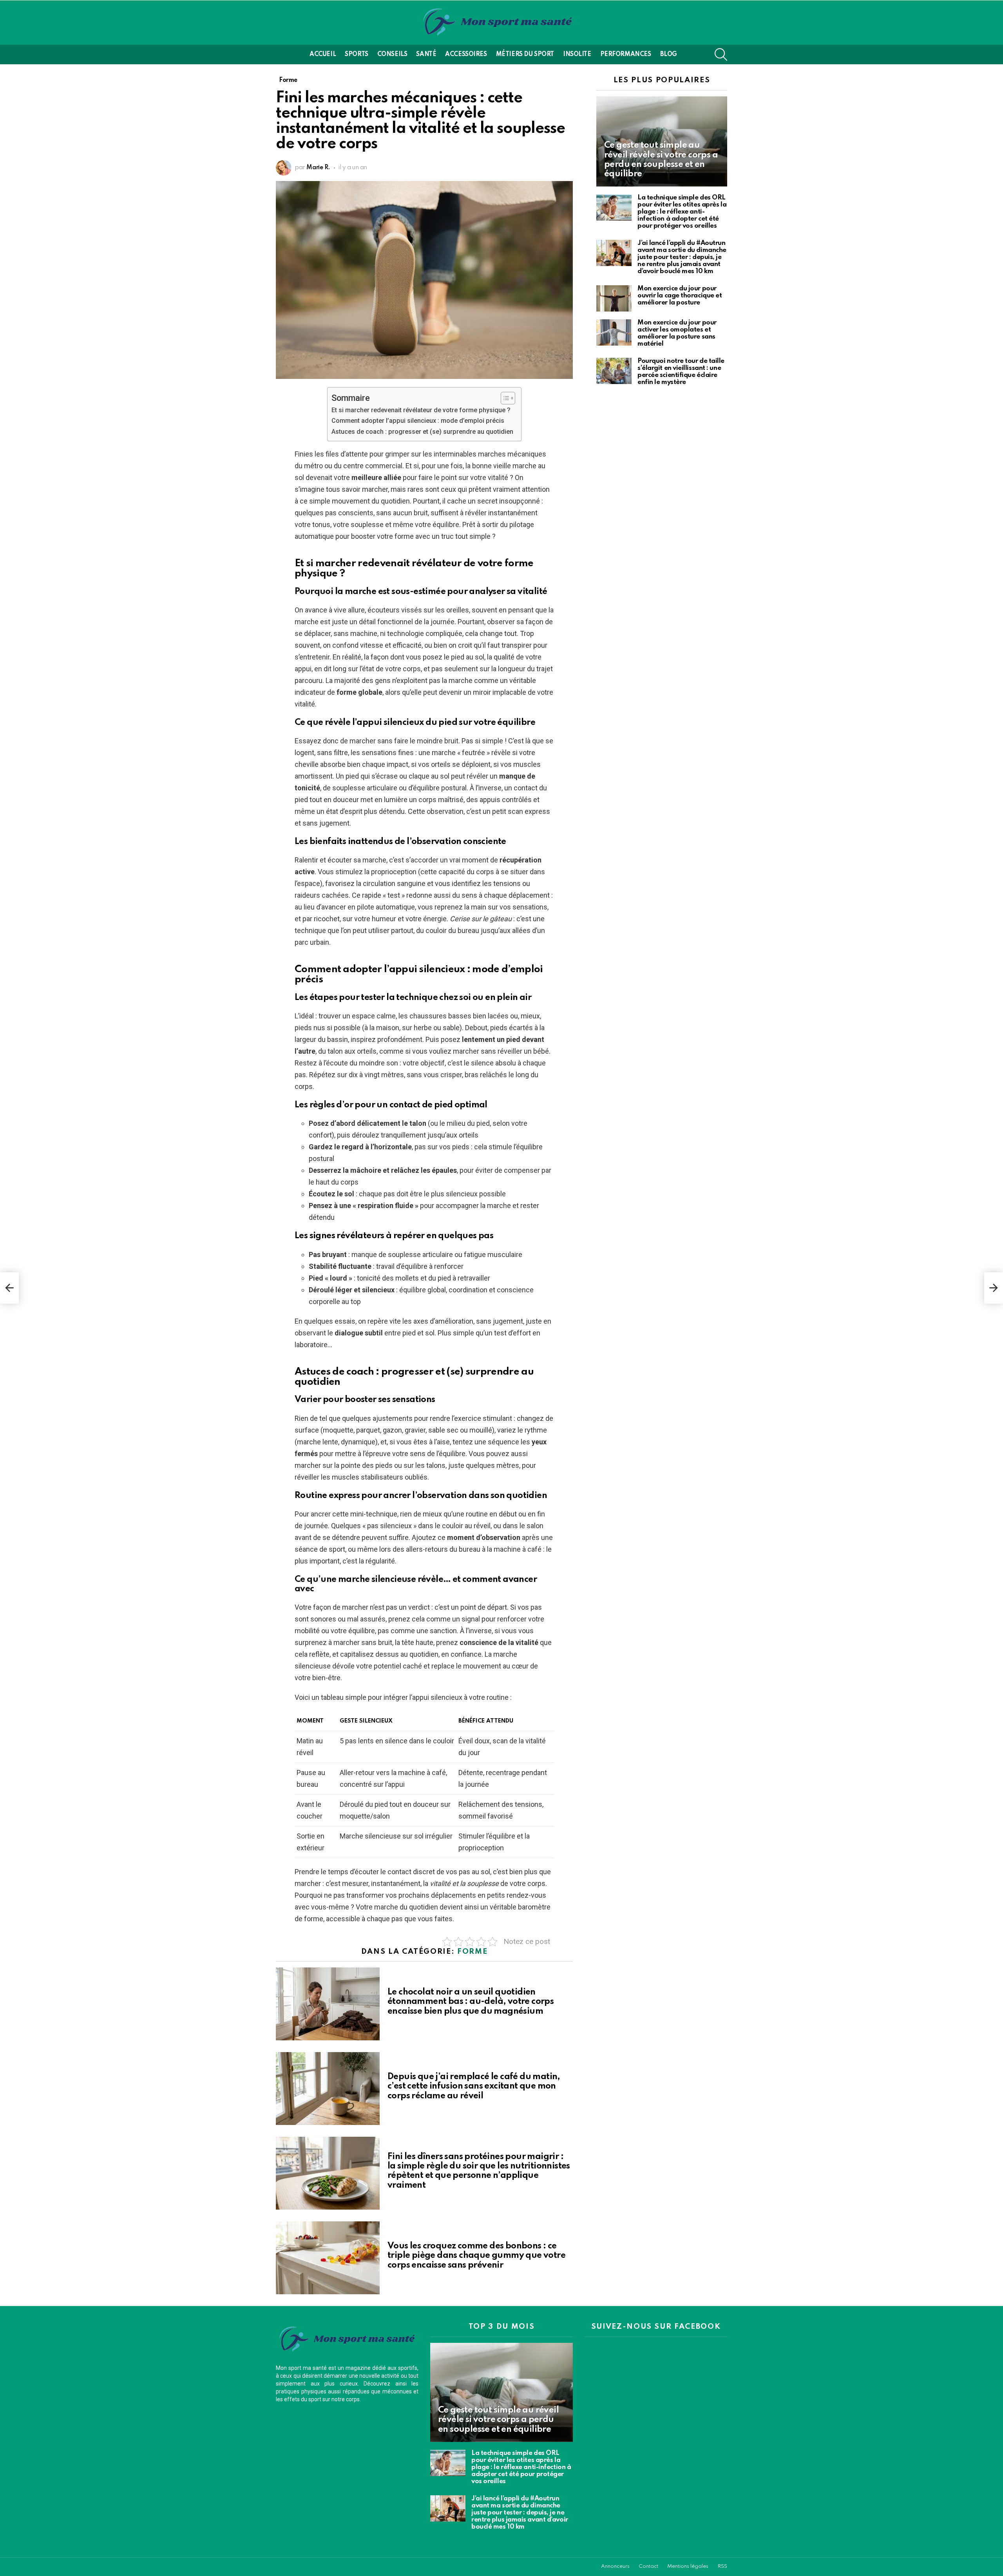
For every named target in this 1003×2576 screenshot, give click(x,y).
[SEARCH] (721, 54)
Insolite (577, 54)
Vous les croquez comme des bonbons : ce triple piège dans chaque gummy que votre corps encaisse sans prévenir (476, 2255)
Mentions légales (688, 2566)
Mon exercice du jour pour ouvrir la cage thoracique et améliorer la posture (680, 296)
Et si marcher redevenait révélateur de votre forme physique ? (421, 410)
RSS (722, 2566)
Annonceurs (615, 2566)
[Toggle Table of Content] (504, 398)
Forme (472, 1952)
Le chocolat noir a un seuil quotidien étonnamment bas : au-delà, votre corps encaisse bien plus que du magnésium (471, 2002)
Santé (426, 54)
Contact (648, 2566)
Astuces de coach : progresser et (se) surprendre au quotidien (422, 432)
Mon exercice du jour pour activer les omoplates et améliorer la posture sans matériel (677, 333)
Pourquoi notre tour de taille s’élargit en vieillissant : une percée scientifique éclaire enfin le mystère (681, 372)
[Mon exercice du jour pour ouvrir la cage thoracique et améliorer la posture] (614, 298)
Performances (626, 54)
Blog (669, 54)
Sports (356, 54)
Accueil (323, 54)
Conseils (392, 54)
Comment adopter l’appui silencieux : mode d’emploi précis (418, 421)
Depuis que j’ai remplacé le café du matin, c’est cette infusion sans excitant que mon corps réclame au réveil (474, 2086)
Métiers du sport (525, 54)
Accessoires (466, 54)
